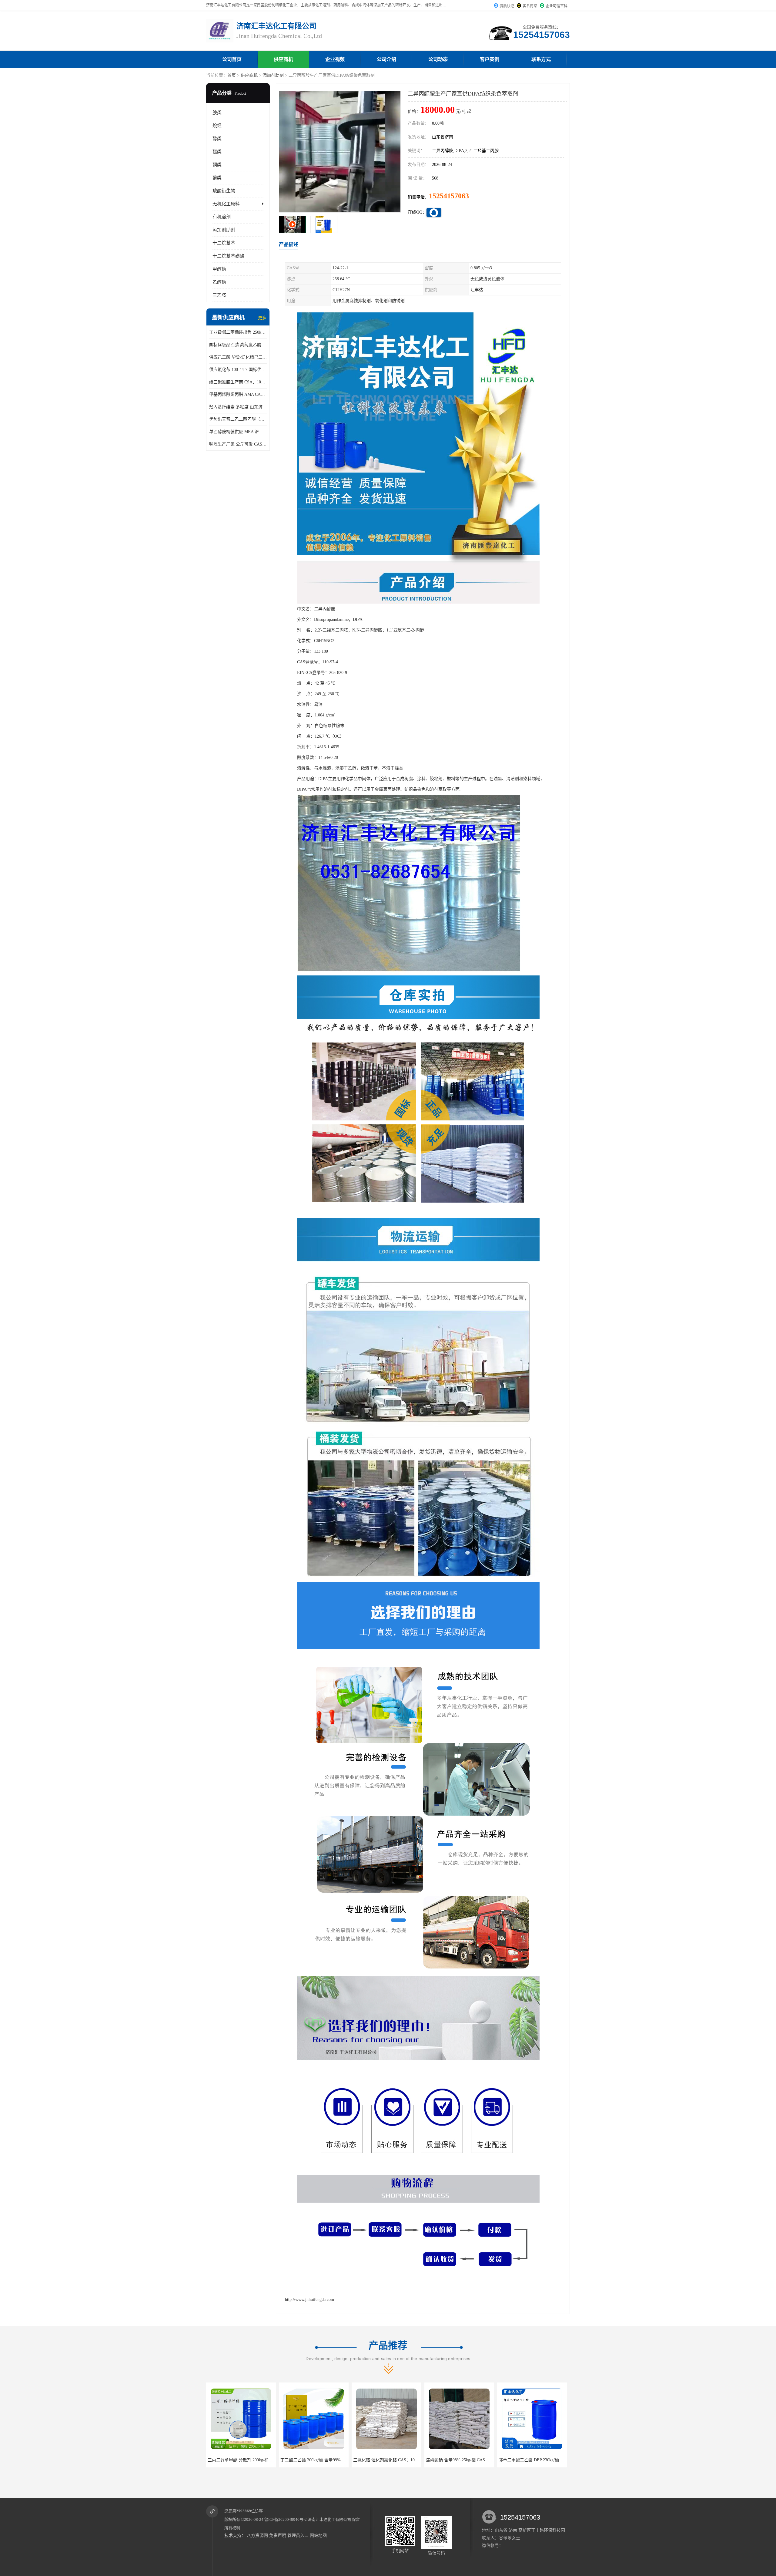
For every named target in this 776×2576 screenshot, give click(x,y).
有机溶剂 (222, 217)
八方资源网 (257, 2536)
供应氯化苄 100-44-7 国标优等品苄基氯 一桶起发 (238, 370)
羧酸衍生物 (224, 191)
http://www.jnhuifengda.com (309, 2300)
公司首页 (232, 59)
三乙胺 (219, 295)
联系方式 (541, 59)
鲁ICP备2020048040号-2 (286, 2519)
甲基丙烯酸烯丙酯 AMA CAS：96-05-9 (238, 394)
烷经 (217, 126)
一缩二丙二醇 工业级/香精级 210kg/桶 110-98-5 (542, 2460)
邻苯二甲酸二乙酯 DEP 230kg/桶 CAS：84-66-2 (324, 2460)
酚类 (217, 178)
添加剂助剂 (273, 75)
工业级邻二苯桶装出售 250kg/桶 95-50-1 (238, 332)
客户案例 (490, 59)
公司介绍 (386, 59)
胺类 (217, 113)
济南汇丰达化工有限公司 (329, 2519)
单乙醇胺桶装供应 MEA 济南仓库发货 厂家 (238, 432)
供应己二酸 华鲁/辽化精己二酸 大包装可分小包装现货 (238, 357)
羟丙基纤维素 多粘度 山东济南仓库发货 (238, 407)
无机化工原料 (226, 204)
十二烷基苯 (224, 243)
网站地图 (318, 2536)
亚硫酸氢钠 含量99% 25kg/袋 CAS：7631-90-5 (396, 2460)
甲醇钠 (219, 269)
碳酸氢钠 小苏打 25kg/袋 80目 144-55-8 (462, 2460)
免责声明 (278, 2536)
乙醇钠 (219, 282)
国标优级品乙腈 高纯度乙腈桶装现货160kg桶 (238, 345)
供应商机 (283, 59)
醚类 (217, 152)
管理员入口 (298, 2536)
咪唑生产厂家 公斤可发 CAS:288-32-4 (238, 444)
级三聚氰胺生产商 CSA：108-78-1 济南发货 (238, 382)
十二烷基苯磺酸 (228, 256)
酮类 (217, 165)
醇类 (217, 139)
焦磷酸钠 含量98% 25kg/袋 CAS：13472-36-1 (249, 2460)
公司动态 (438, 59)
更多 (262, 318)
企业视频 (335, 59)
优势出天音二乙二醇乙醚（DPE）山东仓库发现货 (238, 419)
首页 (232, 75)
